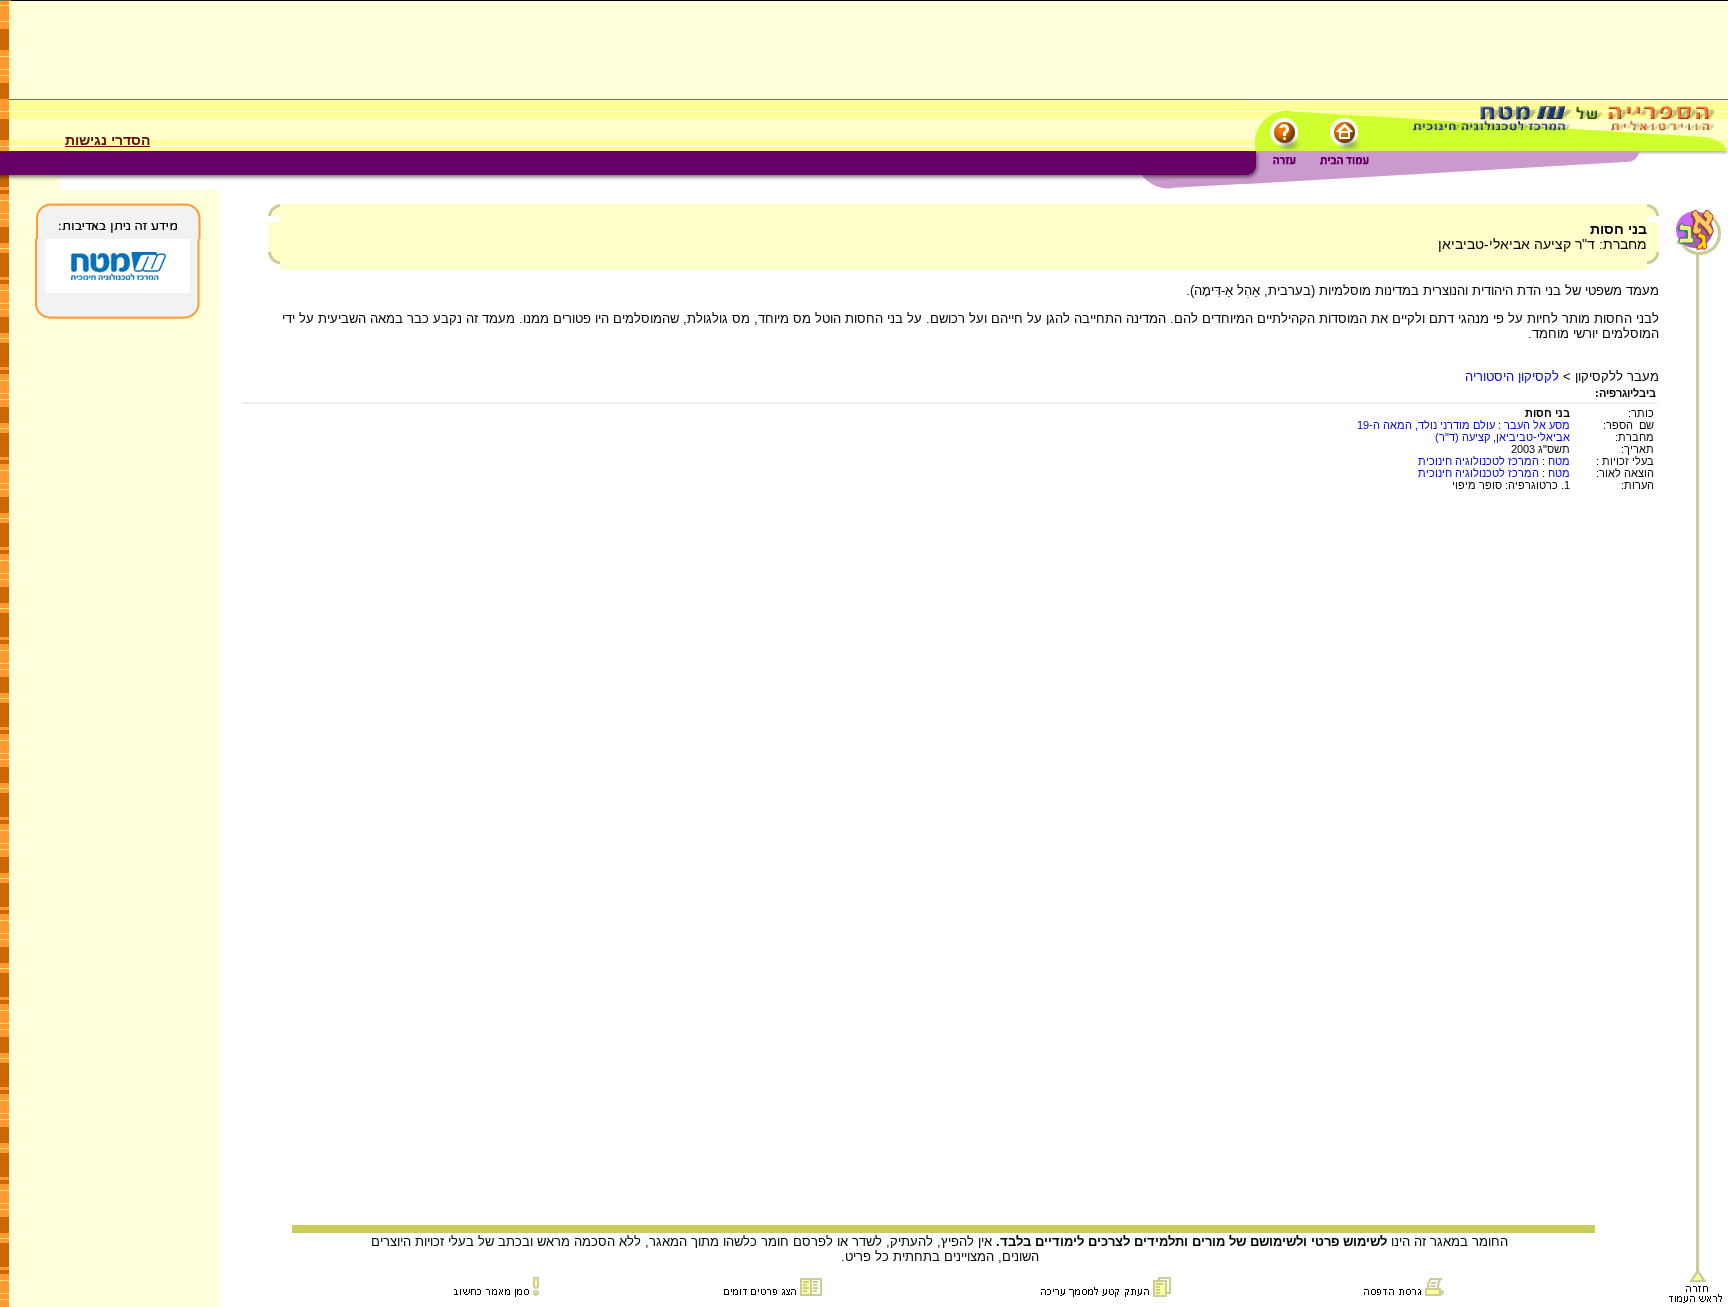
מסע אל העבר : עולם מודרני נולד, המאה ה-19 (1463, 425)
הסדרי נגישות (107, 140)
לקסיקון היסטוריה (1512, 376)
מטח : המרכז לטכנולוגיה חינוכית (1494, 461)
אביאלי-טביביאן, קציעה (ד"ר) (1502, 437)
